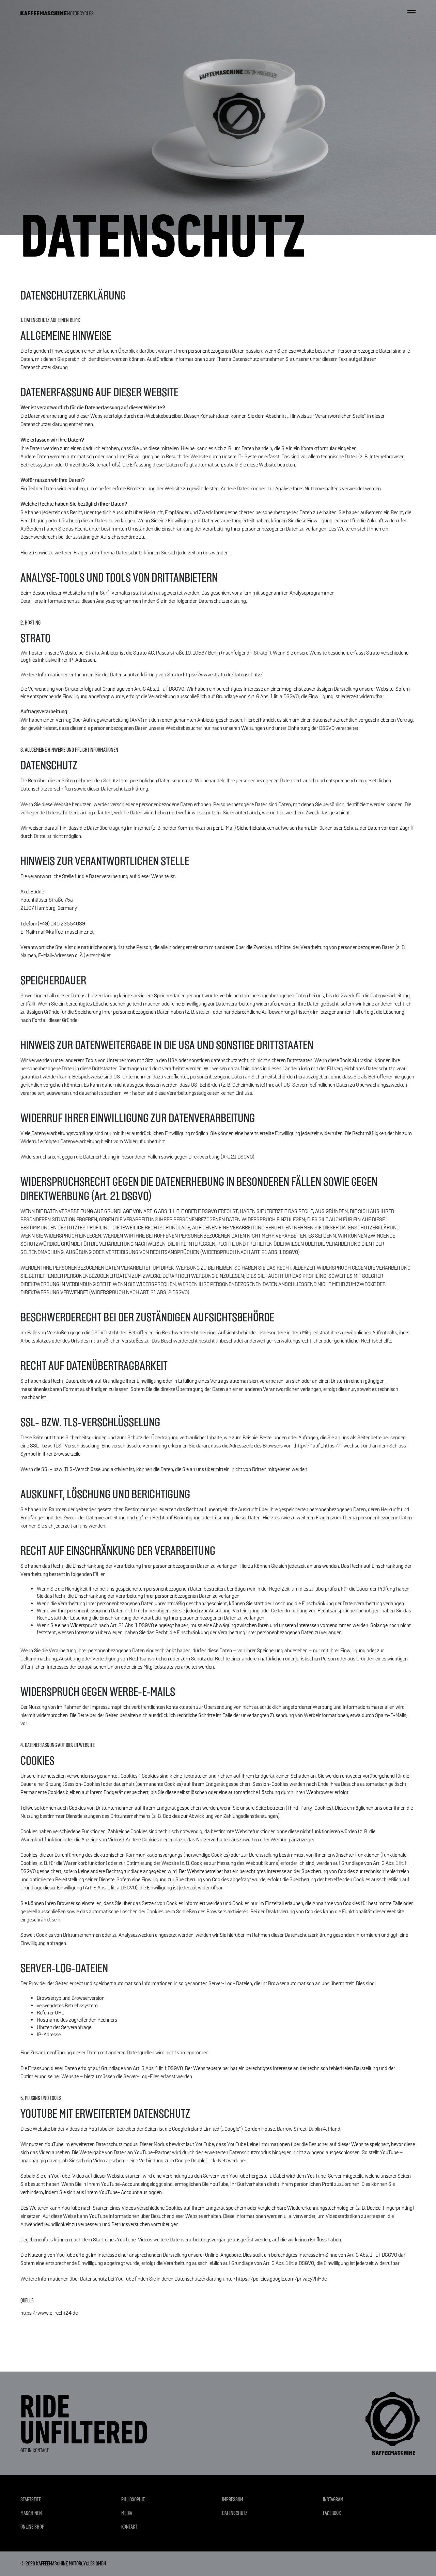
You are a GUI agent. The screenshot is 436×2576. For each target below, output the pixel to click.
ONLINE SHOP (32, 2527)
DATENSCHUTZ (235, 2513)
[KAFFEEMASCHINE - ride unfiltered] (57, 12)
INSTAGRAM (333, 2500)
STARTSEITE (31, 2500)
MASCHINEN (31, 2513)
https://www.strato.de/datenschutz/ (223, 675)
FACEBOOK (332, 2513)
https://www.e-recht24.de (49, 2313)
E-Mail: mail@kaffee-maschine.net (57, 932)
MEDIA (127, 2513)
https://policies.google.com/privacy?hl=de (281, 2279)
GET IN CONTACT (35, 2450)
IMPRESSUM (233, 2500)
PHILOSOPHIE (133, 2500)
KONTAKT (129, 2527)
